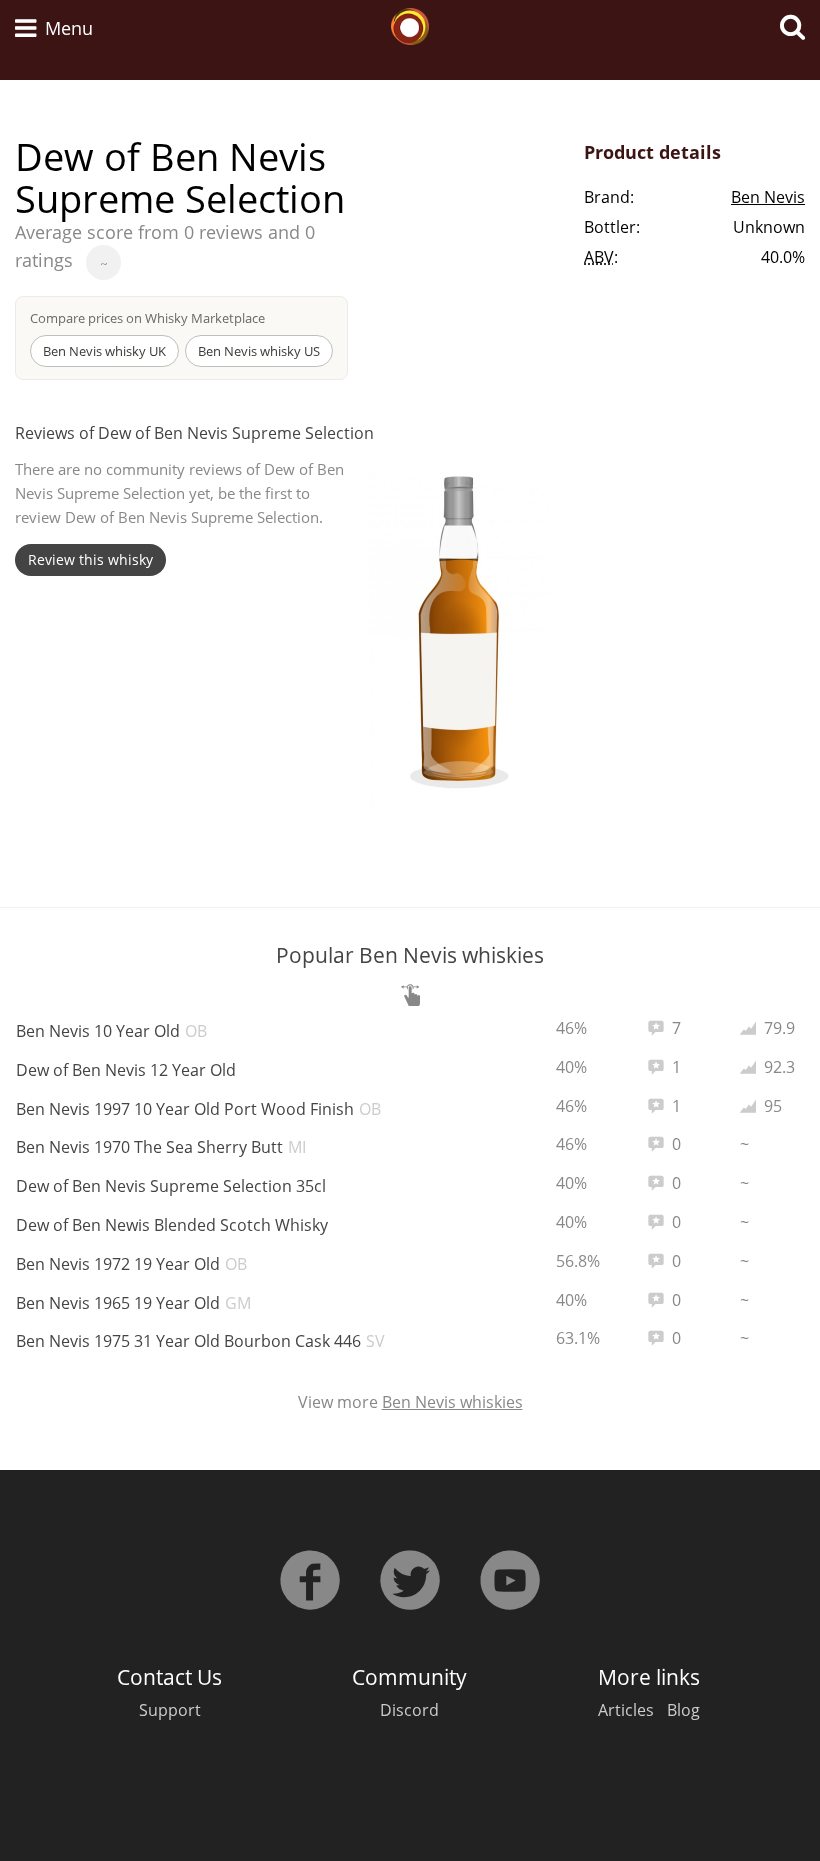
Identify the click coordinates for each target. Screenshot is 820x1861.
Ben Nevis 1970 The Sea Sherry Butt (161, 1147)
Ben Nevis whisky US (259, 351)
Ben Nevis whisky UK (104, 351)
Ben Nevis (768, 197)
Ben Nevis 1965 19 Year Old (133, 1303)
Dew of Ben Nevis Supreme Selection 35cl (171, 1186)
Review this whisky (90, 559)
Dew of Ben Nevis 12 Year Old (126, 1070)
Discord (409, 1710)
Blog (683, 1710)
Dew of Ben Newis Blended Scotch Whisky (172, 1225)
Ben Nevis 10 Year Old (111, 1031)
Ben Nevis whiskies (452, 1402)
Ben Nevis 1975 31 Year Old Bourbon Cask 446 (200, 1341)
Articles (626, 1710)
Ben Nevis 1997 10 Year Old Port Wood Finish (198, 1109)
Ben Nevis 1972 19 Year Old (131, 1264)
